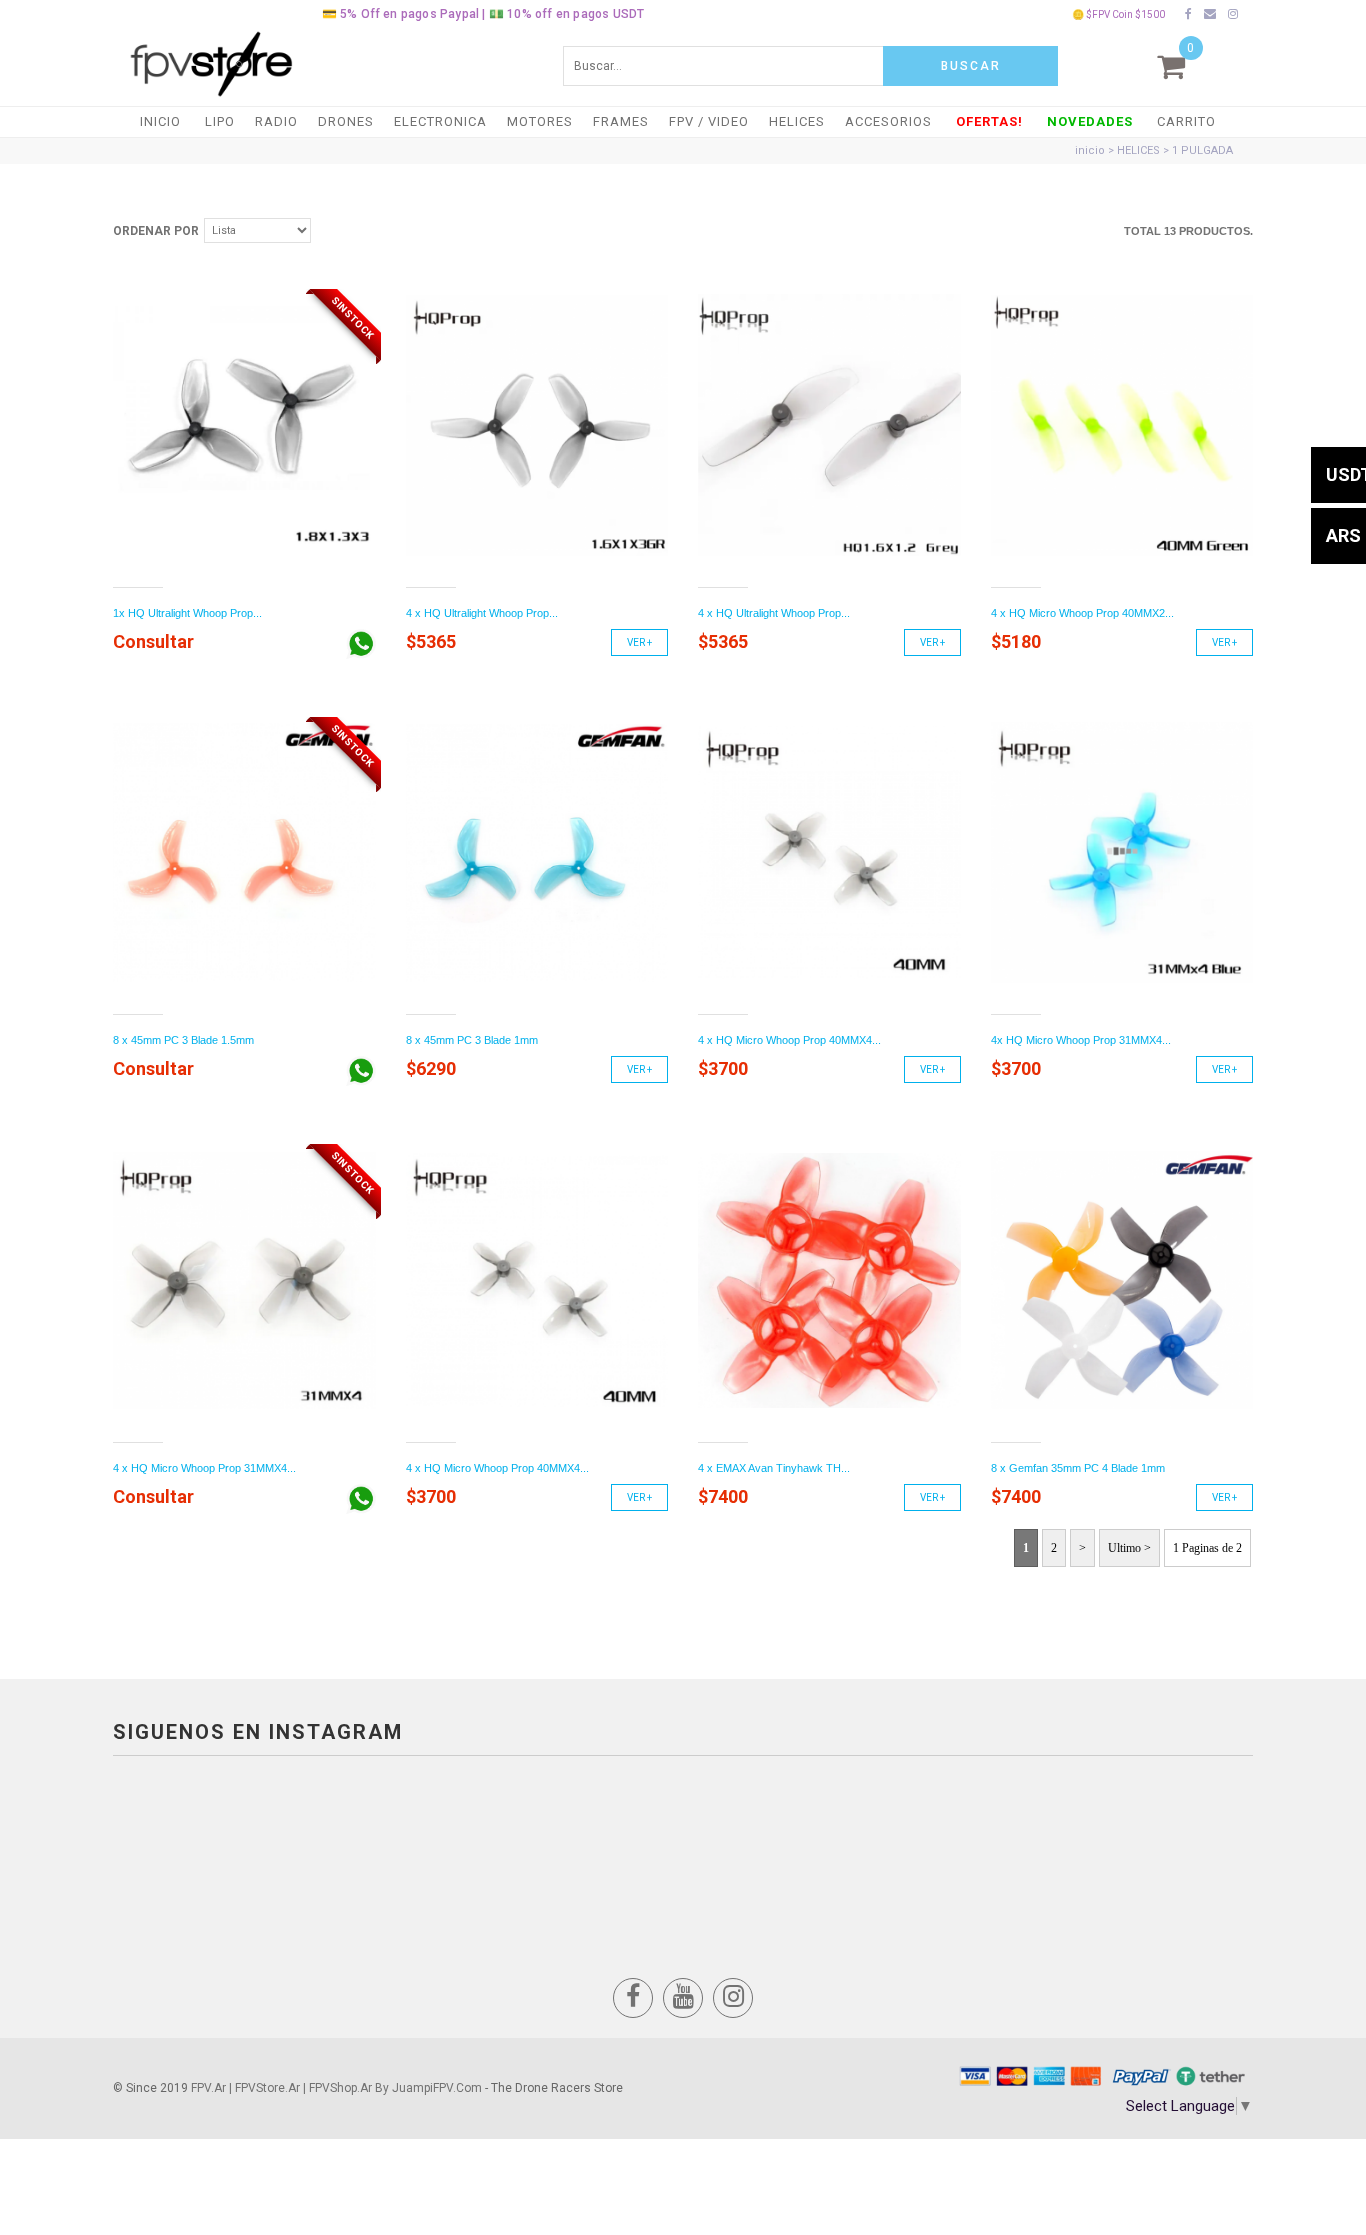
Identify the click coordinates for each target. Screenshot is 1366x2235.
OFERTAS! (989, 121)
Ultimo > (1129, 1548)
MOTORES (540, 121)
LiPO (220, 121)
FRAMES (621, 121)
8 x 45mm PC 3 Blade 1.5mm (183, 1040)
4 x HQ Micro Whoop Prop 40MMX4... (789, 1040)
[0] (1171, 66)
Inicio (160, 121)
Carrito (1186, 121)
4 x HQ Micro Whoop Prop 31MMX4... (204, 1468)
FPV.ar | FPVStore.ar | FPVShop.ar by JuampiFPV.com (336, 2088)
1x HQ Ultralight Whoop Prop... (187, 613)
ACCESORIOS (888, 121)
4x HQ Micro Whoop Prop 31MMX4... (1081, 1040)
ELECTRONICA (440, 121)
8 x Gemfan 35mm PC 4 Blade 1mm (1078, 1468)
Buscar (971, 66)
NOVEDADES (1090, 121)
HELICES (797, 121)
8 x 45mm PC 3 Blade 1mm (472, 1040)
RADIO (276, 121)
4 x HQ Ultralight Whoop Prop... (482, 613)
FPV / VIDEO (709, 121)
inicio (1090, 150)
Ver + (639, 642)
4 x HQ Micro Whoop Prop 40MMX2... (1082, 613)
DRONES (346, 121)
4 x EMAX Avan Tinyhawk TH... (774, 1468)
